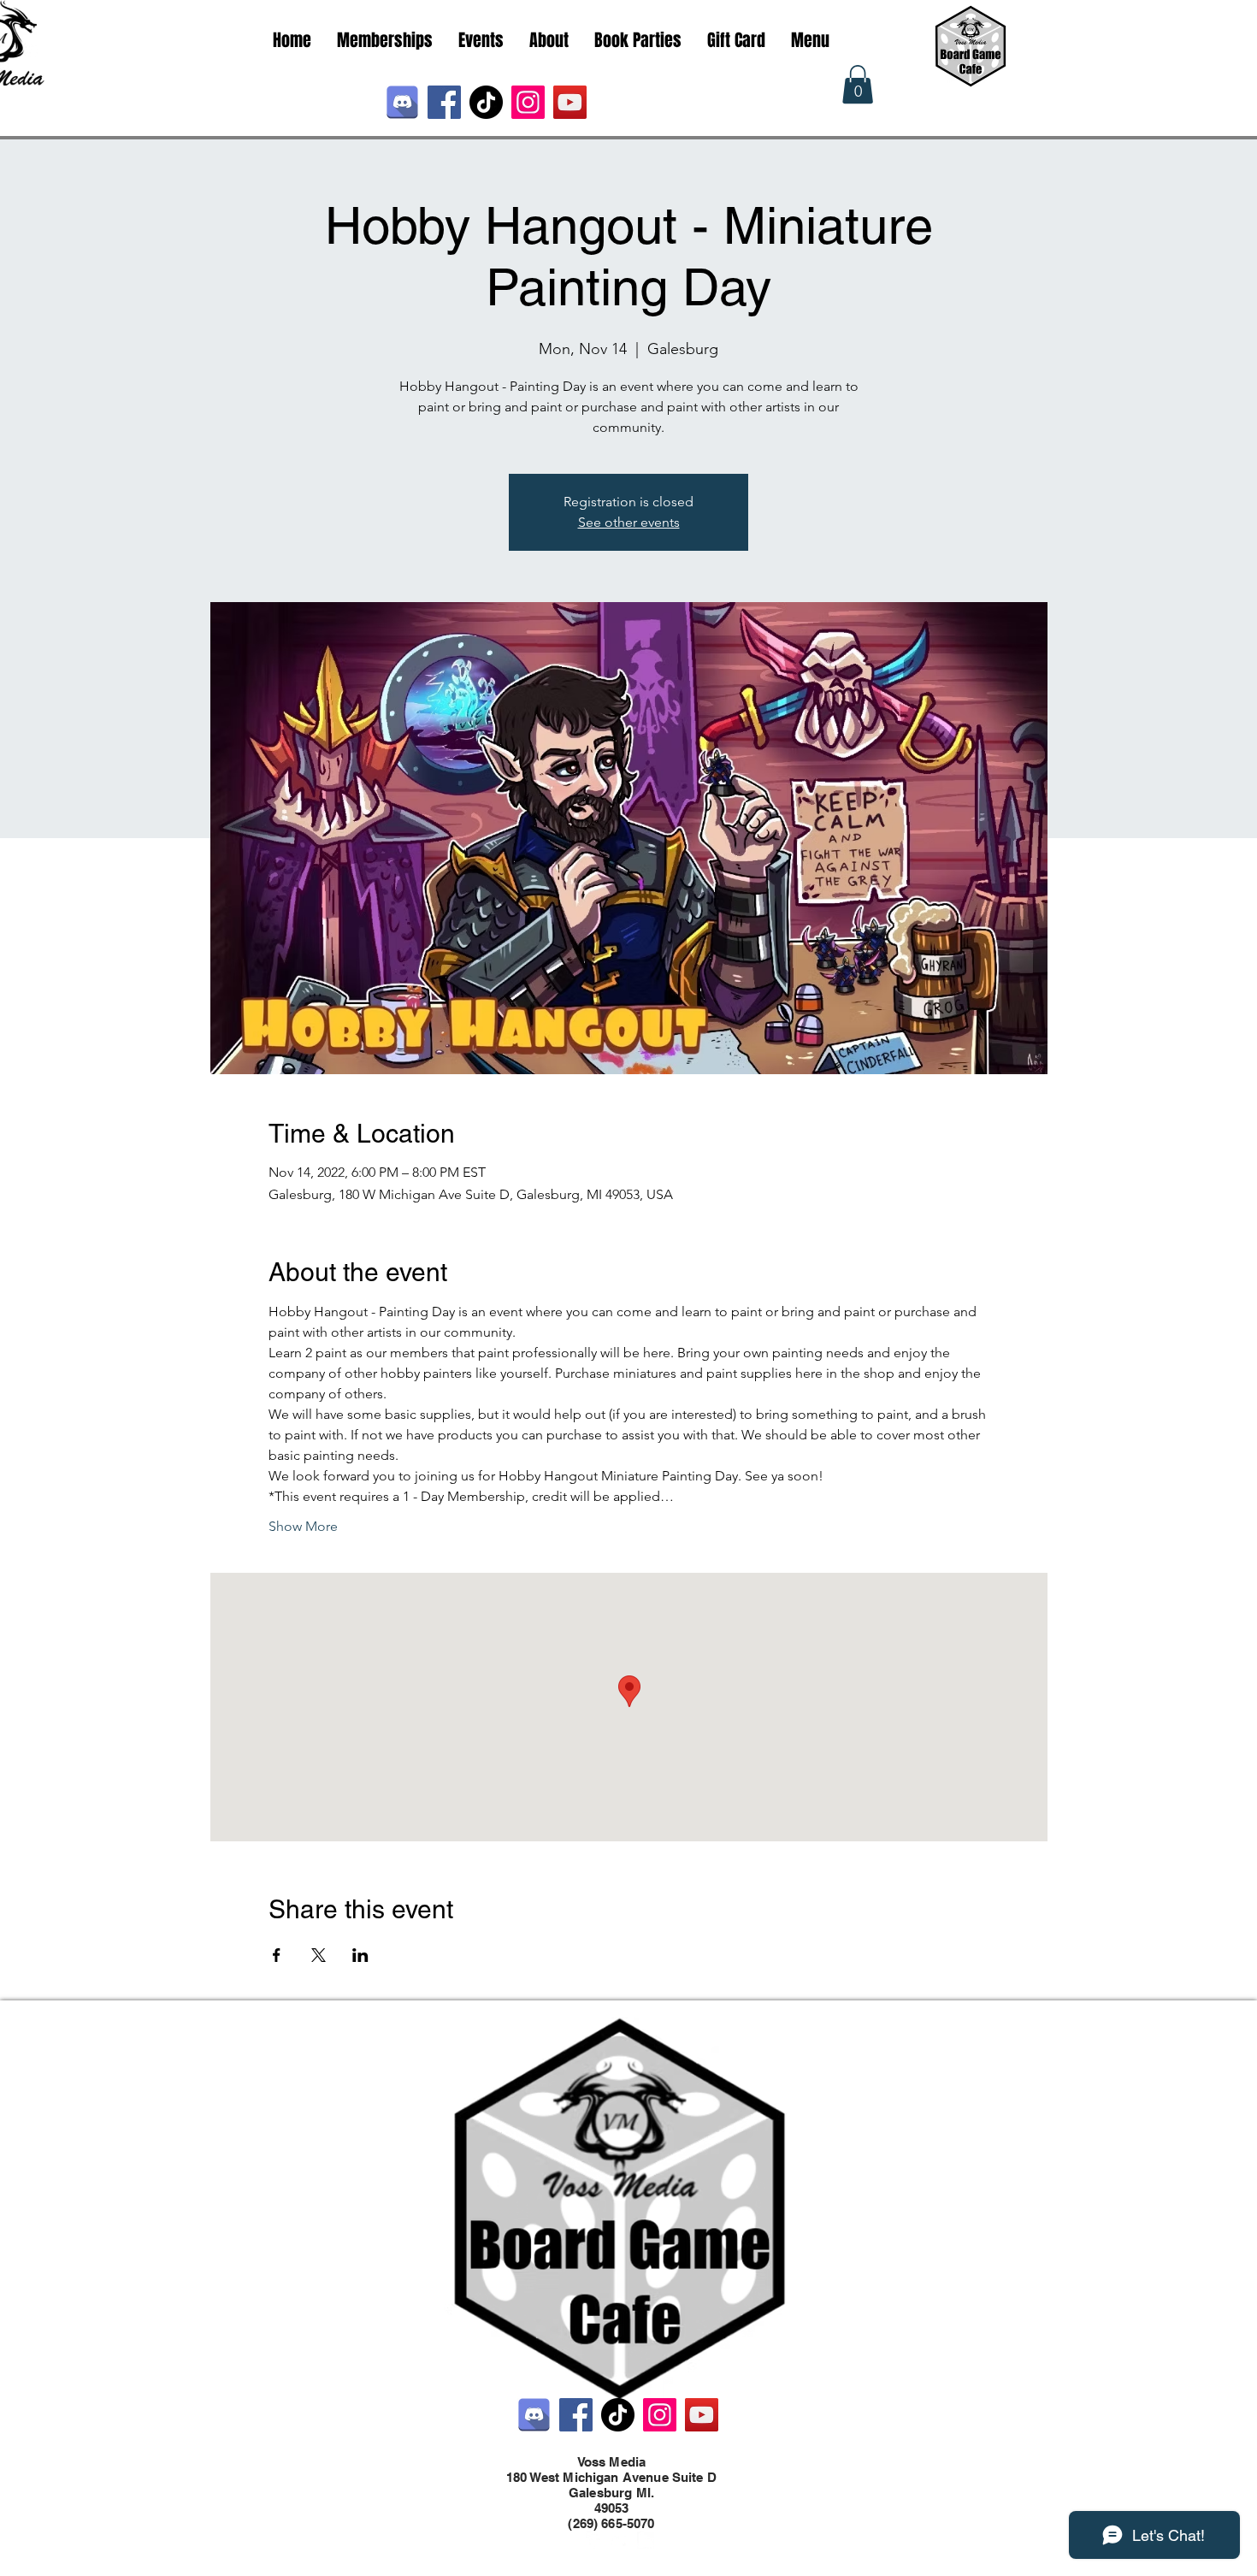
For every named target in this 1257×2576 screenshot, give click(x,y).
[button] (858, 84)
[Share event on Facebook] (277, 1955)
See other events (629, 522)
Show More (303, 1526)
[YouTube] (570, 102)
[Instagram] (528, 102)
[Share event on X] (319, 1955)
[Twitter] (620, 2540)
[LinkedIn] (646, 2540)
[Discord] (402, 102)
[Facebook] (444, 102)
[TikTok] (486, 102)
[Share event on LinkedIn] (360, 1955)
